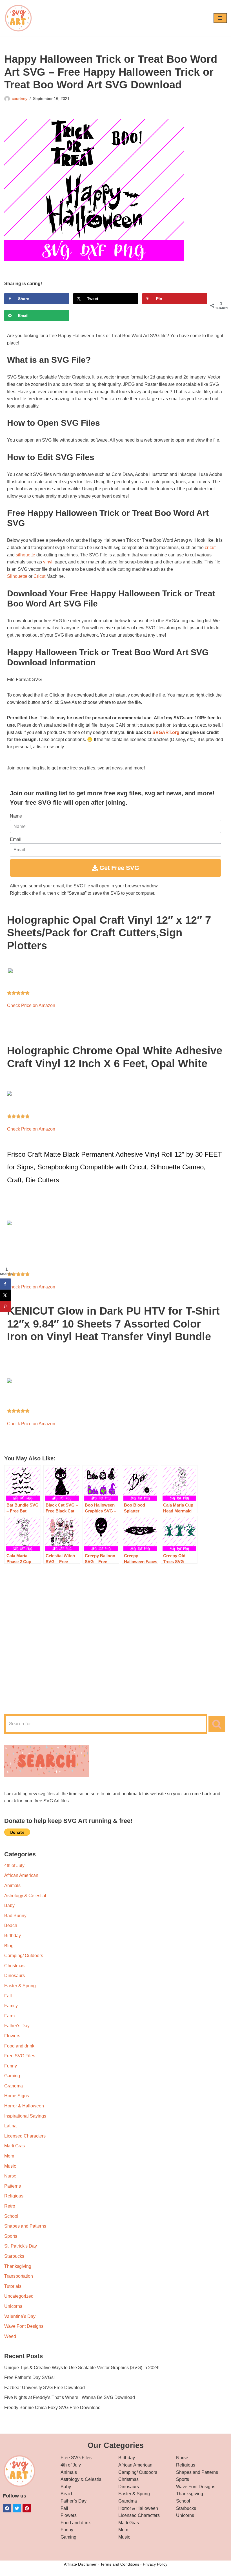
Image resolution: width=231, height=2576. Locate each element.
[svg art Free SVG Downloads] (18, 18)
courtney (20, 99)
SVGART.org (166, 732)
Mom (9, 2156)
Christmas (14, 1966)
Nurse (10, 2176)
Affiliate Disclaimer (80, 2564)
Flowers (12, 2036)
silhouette (25, 555)
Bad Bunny (15, 1916)
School (11, 2216)
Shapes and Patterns (25, 2226)
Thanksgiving (18, 2266)
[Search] (217, 1724)
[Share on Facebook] (6, 1284)
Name (16, 816)
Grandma (14, 2086)
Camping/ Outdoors (24, 1956)
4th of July (14, 1866)
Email (16, 839)
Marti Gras (15, 2146)
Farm (9, 2016)
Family (11, 2006)
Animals (12, 1885)
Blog (9, 1946)
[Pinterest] (27, 2508)
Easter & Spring (20, 1986)
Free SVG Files (20, 2056)
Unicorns (13, 2306)
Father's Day (17, 2026)
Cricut (39, 576)
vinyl (48, 562)
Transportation (19, 2276)
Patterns (13, 2186)
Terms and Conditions (120, 2564)
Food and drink (19, 2046)
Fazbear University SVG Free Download (45, 2388)
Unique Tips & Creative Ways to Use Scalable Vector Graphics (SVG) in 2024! (82, 2368)
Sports (11, 2236)
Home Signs (17, 2096)
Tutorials (13, 2286)
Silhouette (17, 576)
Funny (11, 2066)
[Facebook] (7, 2508)
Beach (11, 1925)
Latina (10, 2126)
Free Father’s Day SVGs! (29, 2377)
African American (21, 1875)
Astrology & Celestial (25, 1896)
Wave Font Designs (24, 2326)
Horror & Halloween (24, 2106)
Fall (8, 1996)
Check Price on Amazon (31, 1005)
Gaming (12, 2076)
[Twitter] (17, 2508)
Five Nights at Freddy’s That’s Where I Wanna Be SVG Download (70, 2397)
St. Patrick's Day (21, 2246)
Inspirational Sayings (25, 2116)
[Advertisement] (115, 1664)
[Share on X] (6, 1295)
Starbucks (14, 2256)
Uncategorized (19, 2296)
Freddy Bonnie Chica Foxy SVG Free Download (52, 2408)
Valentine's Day (20, 2316)
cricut (210, 548)
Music (10, 2166)
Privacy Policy (155, 2564)
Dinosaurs (15, 1976)
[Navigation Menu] (220, 18)
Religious (14, 2196)
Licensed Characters (25, 2136)
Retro (10, 2206)
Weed (10, 2336)
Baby (9, 1905)
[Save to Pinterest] (6, 1307)
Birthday (13, 1936)
